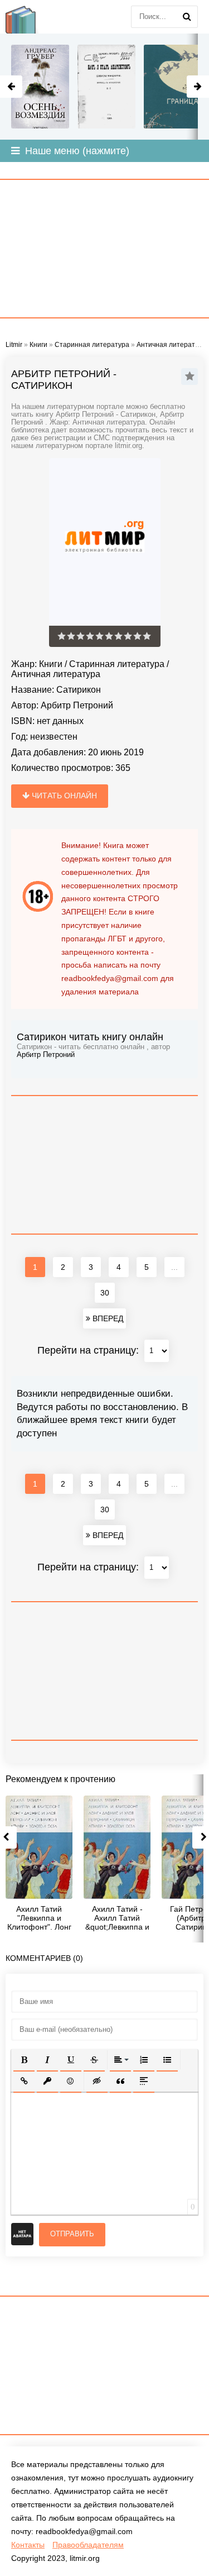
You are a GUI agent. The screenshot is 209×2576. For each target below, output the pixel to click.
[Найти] (187, 17)
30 (105, 1293)
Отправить (72, 2234)
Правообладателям (88, 2545)
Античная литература (56, 674)
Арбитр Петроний (77, 705)
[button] (24, 2060)
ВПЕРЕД (107, 1318)
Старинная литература (117, 664)
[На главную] (28, 17)
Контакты (28, 2545)
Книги (51, 664)
